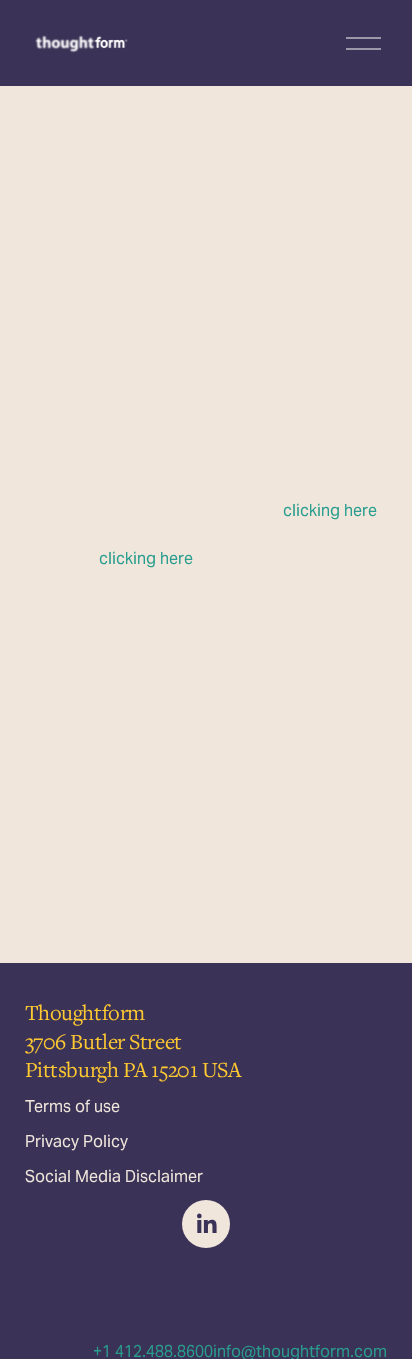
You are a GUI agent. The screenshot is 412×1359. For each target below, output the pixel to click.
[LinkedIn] (206, 1224)
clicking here (330, 510)
